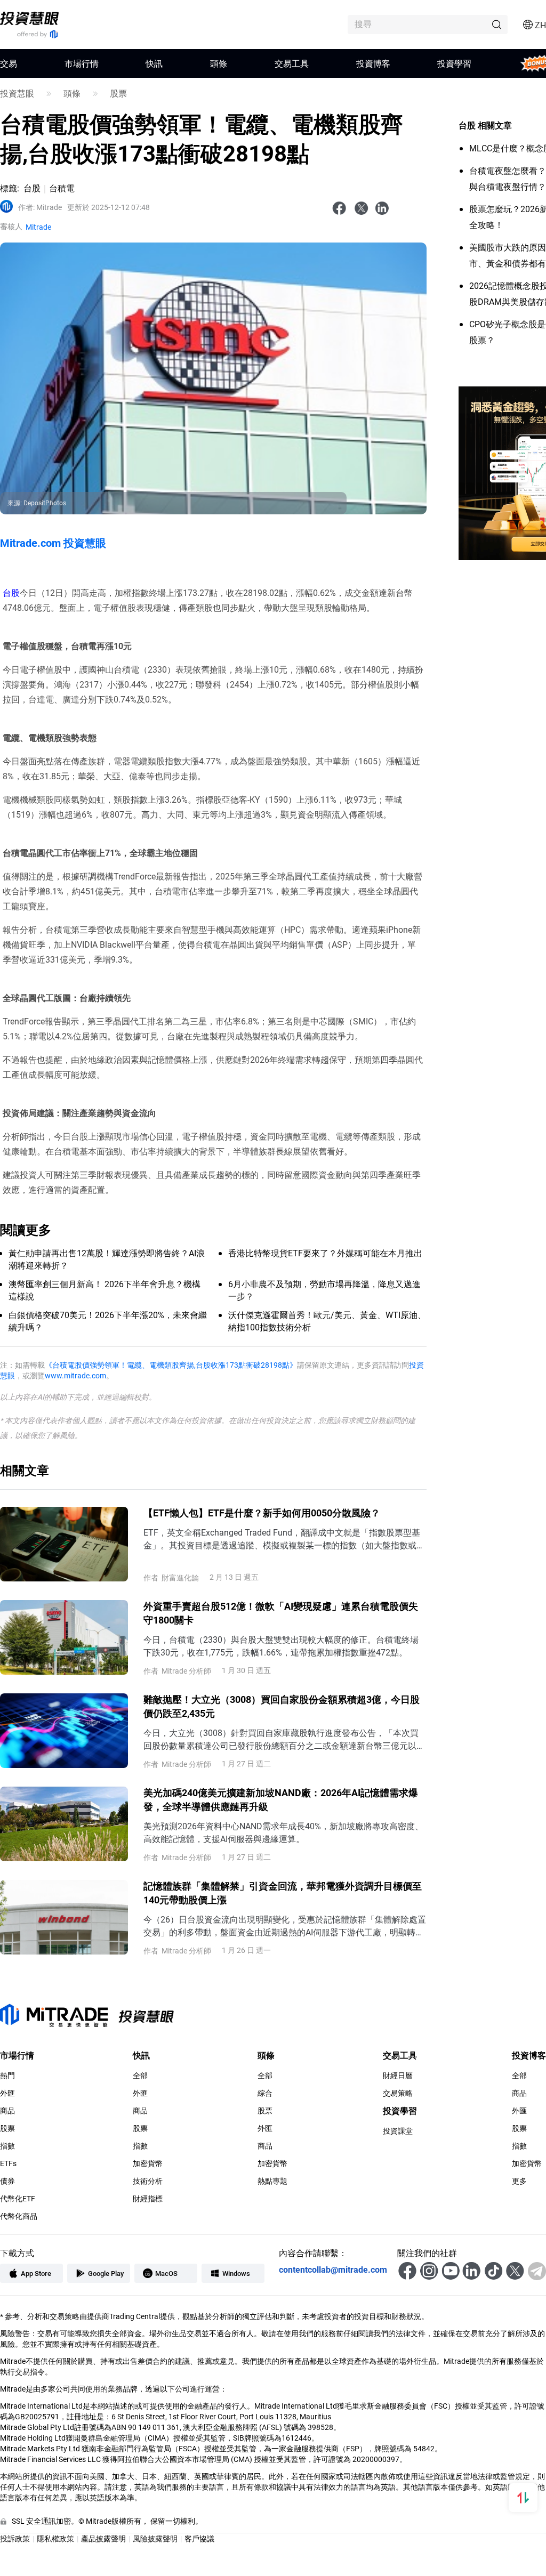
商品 (7, 2111)
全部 (140, 2076)
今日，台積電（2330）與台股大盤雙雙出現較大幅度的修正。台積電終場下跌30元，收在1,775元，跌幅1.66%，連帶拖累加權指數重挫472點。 (281, 1646)
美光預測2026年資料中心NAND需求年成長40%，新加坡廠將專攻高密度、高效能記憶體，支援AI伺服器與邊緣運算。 (283, 1832)
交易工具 (292, 63)
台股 (11, 592)
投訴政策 (15, 2538)
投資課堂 (398, 2131)
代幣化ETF (18, 2199)
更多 (519, 2181)
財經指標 (148, 2199)
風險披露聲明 (155, 2538)
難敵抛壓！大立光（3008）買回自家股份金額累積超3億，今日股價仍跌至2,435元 (282, 1706)
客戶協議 (199, 2538)
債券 (7, 2181)
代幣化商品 (19, 2216)
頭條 (219, 63)
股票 (118, 93)
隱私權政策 (55, 2538)
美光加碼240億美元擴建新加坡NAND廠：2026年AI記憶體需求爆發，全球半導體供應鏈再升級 (281, 1799)
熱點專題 (272, 2181)
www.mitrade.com (75, 1375)
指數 (7, 2146)
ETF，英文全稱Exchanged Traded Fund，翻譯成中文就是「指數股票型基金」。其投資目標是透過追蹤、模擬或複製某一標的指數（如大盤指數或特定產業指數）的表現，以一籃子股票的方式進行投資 (284, 1539)
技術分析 (148, 2181)
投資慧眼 (17, 93)
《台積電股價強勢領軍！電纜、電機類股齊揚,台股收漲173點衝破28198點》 (171, 1365)
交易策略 (398, 2093)
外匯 (7, 2093)
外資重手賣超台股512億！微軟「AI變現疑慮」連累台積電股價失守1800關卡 (281, 1613)
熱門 (7, 2076)
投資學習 (454, 63)
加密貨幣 (148, 2163)
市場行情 (82, 63)
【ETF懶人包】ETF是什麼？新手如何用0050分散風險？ (262, 1513)
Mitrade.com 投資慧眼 (53, 543)
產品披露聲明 (103, 2538)
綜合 (265, 2093)
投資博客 (373, 63)
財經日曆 (398, 2076)
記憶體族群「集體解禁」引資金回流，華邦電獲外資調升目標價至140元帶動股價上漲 (283, 1893)
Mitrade (40, 207)
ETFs (8, 2163)
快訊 (154, 63)
